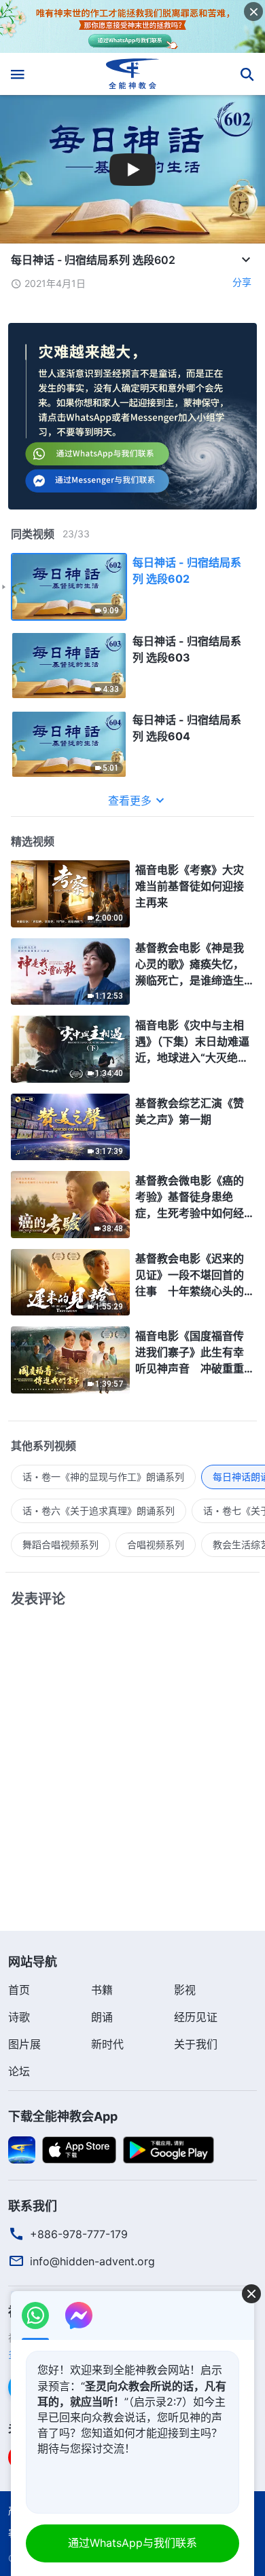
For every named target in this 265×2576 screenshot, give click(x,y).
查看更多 (130, 801)
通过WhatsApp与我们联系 (132, 2543)
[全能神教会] (133, 74)
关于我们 (196, 2044)
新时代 (107, 2044)
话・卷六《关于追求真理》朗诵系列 (99, 1511)
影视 (185, 1990)
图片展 (24, 2044)
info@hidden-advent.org (92, 2261)
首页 (19, 1990)
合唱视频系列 (156, 1544)
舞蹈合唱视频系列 (60, 1544)
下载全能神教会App (63, 2116)
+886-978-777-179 (79, 2234)
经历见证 (196, 2017)
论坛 (19, 2071)
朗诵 (102, 2017)
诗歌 (19, 2017)
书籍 (102, 1990)
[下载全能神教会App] (22, 2149)
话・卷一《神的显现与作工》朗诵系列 (103, 1477)
